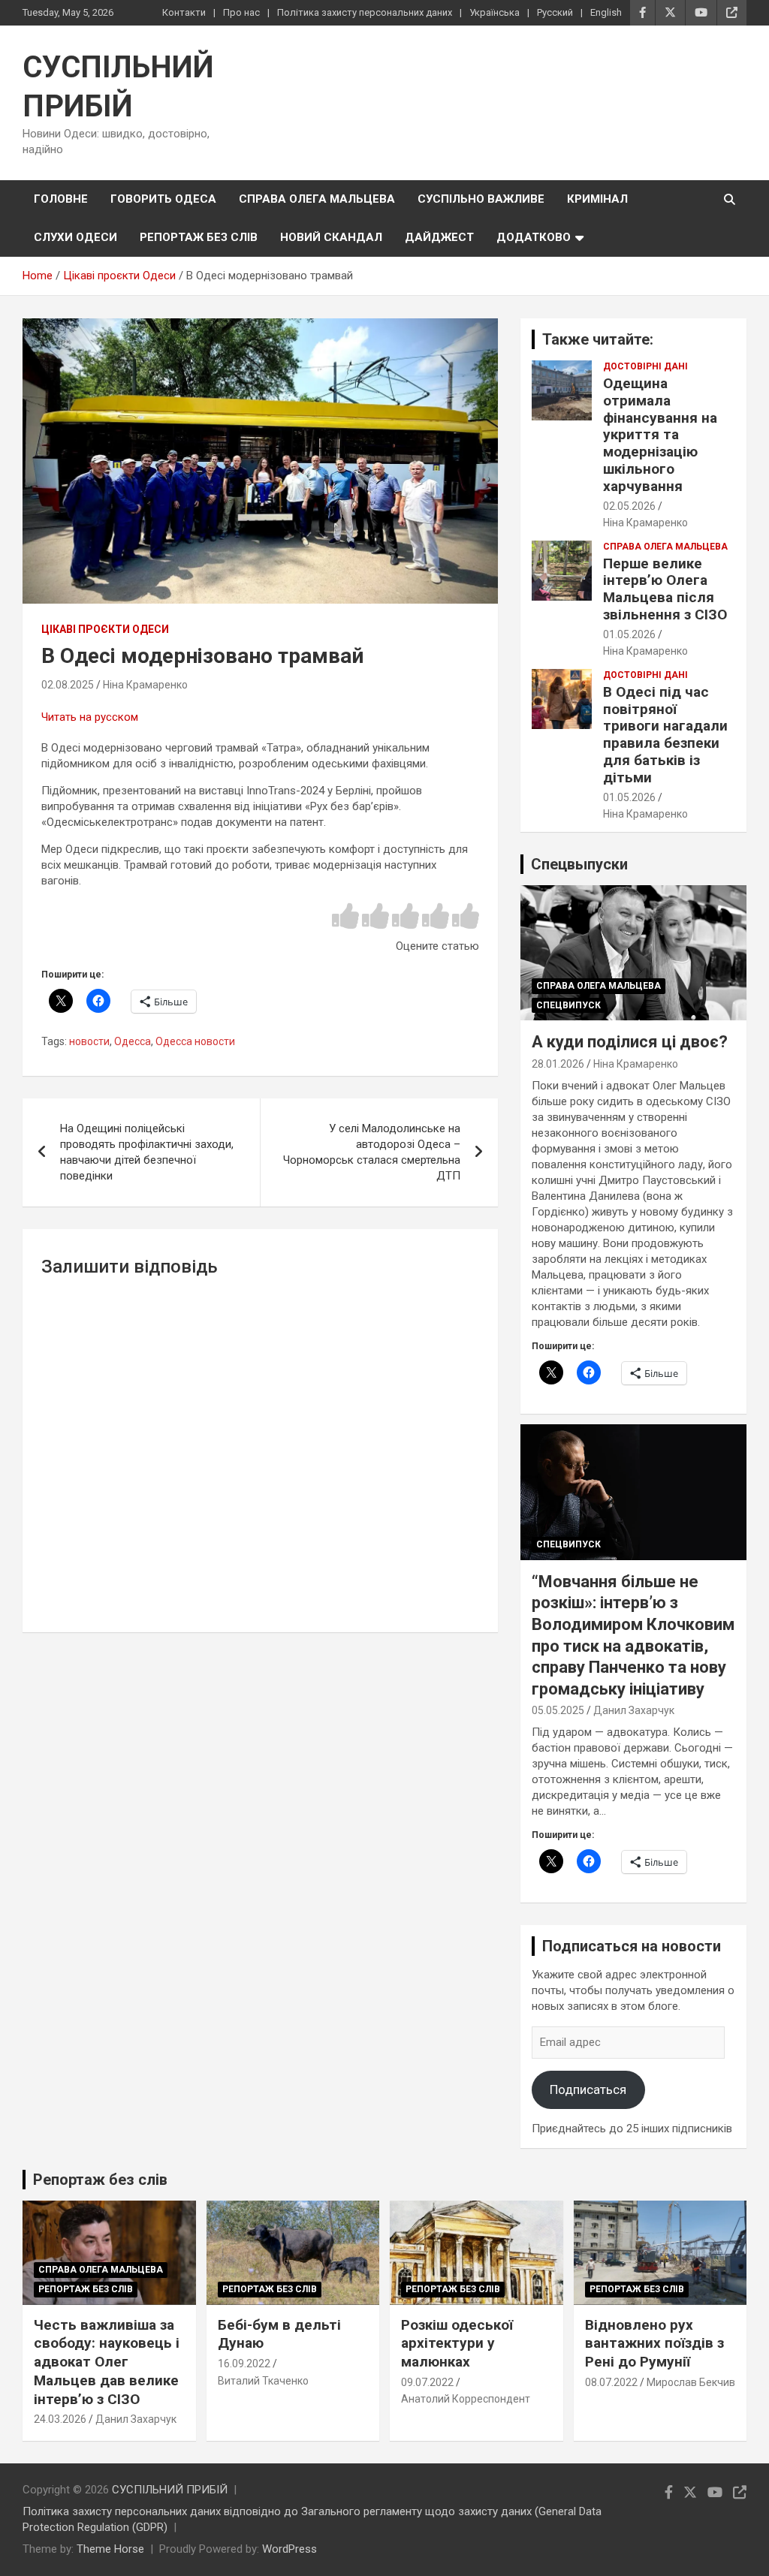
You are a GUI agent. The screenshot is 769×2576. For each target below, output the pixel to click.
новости (89, 1041)
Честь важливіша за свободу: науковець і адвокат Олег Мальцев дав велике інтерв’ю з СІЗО (107, 2362)
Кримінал (597, 199)
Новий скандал (331, 237)
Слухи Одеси (75, 237)
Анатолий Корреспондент (466, 2399)
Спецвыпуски (579, 864)
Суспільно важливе (481, 199)
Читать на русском (90, 717)
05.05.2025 (558, 1710)
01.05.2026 (629, 634)
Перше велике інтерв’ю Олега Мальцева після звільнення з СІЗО (665, 589)
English (606, 12)
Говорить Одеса (163, 199)
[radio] (345, 917)
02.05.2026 (629, 506)
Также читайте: (598, 339)
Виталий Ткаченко (263, 2381)
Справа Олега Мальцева (317, 199)
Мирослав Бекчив (691, 2382)
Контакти (184, 12)
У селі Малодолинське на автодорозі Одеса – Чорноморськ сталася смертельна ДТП (372, 1152)
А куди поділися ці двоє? (630, 1042)
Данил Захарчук (634, 1710)
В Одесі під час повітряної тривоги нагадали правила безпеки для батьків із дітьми (665, 735)
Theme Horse (110, 2549)
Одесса (133, 1041)
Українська (495, 12)
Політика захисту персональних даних (365, 12)
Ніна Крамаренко (145, 685)
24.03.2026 (60, 2419)
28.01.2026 (558, 1064)
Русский (555, 12)
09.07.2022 (427, 2382)
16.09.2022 (244, 2364)
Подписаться (588, 2089)
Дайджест (439, 237)
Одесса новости (195, 1041)
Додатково (534, 237)
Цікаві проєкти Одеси (105, 629)
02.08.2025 (68, 685)
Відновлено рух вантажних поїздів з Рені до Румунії (654, 2343)
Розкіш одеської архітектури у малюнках (457, 2343)
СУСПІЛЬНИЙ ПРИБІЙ (170, 2490)
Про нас (241, 12)
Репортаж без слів (199, 237)
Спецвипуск (568, 1005)
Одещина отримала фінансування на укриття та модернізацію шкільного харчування (660, 435)
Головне (61, 199)
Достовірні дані (645, 366)
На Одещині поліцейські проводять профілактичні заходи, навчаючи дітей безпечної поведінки (147, 1152)
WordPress (290, 2549)
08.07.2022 (611, 2382)
